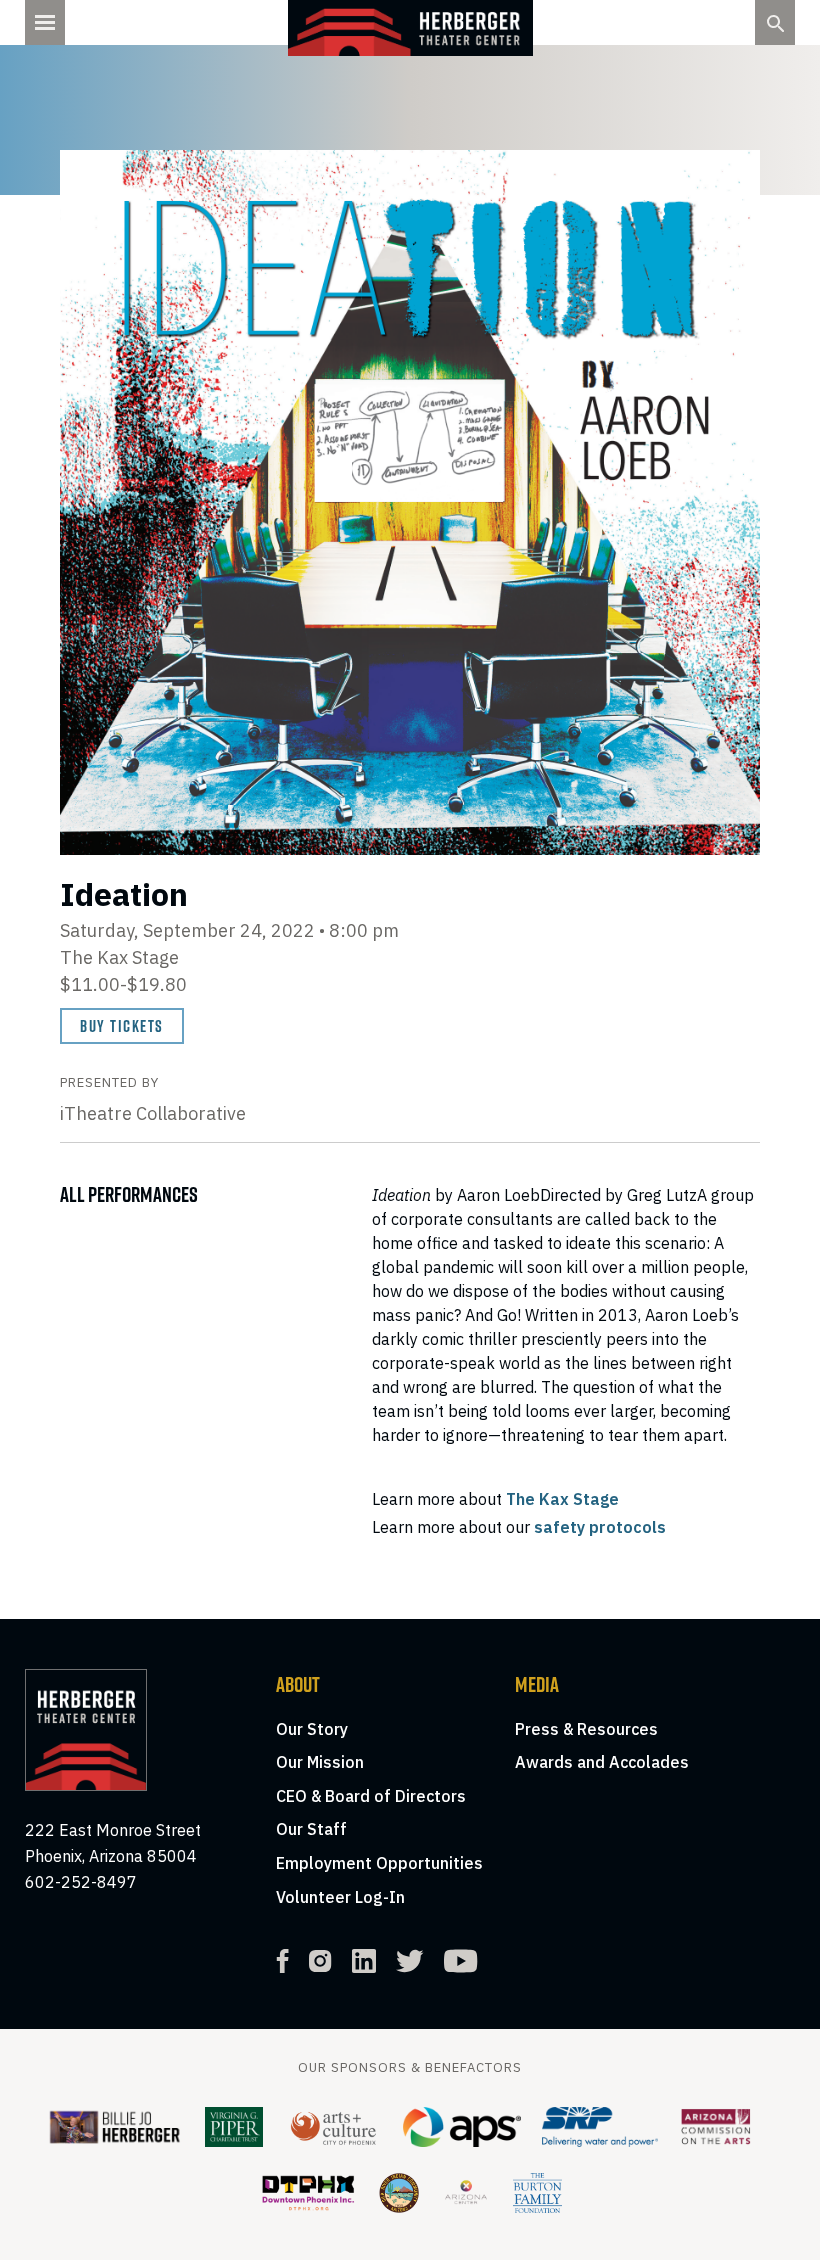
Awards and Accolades (602, 1762)
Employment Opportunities (379, 1863)
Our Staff (311, 1829)
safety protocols (600, 1527)
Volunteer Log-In (340, 1897)
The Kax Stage (562, 1499)
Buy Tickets (122, 1026)
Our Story (312, 1729)
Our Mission (320, 1762)
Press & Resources (586, 1729)
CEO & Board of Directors (371, 1796)
